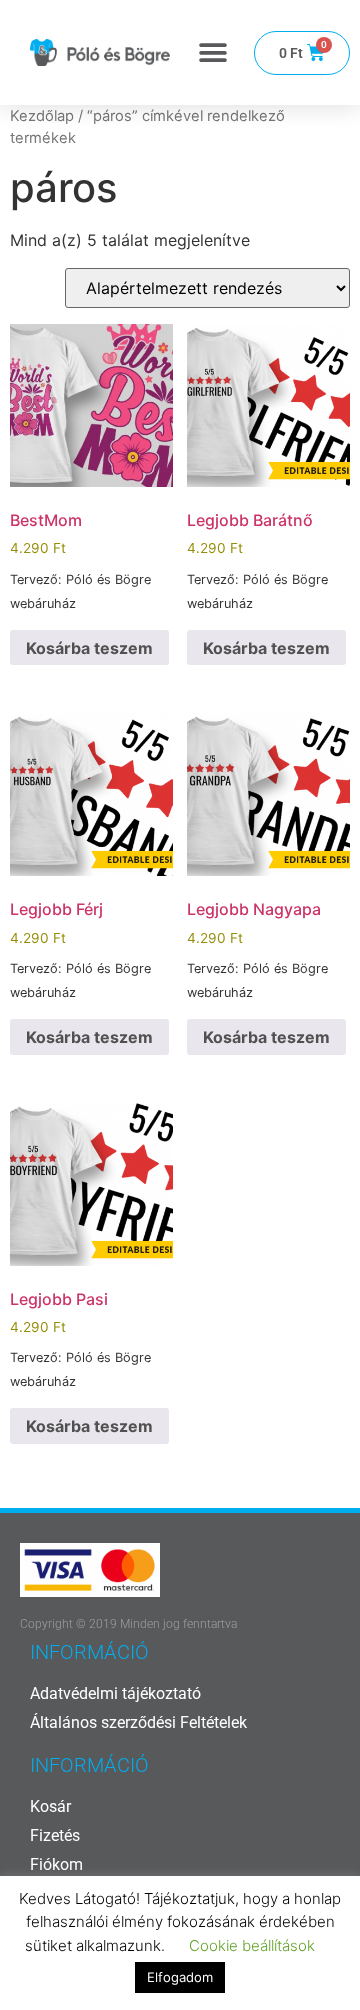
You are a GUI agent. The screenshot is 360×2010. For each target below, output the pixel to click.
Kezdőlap (42, 116)
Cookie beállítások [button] (252, 1945)
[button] (212, 52)
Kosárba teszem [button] (89, 648)
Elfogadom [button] (180, 1977)
